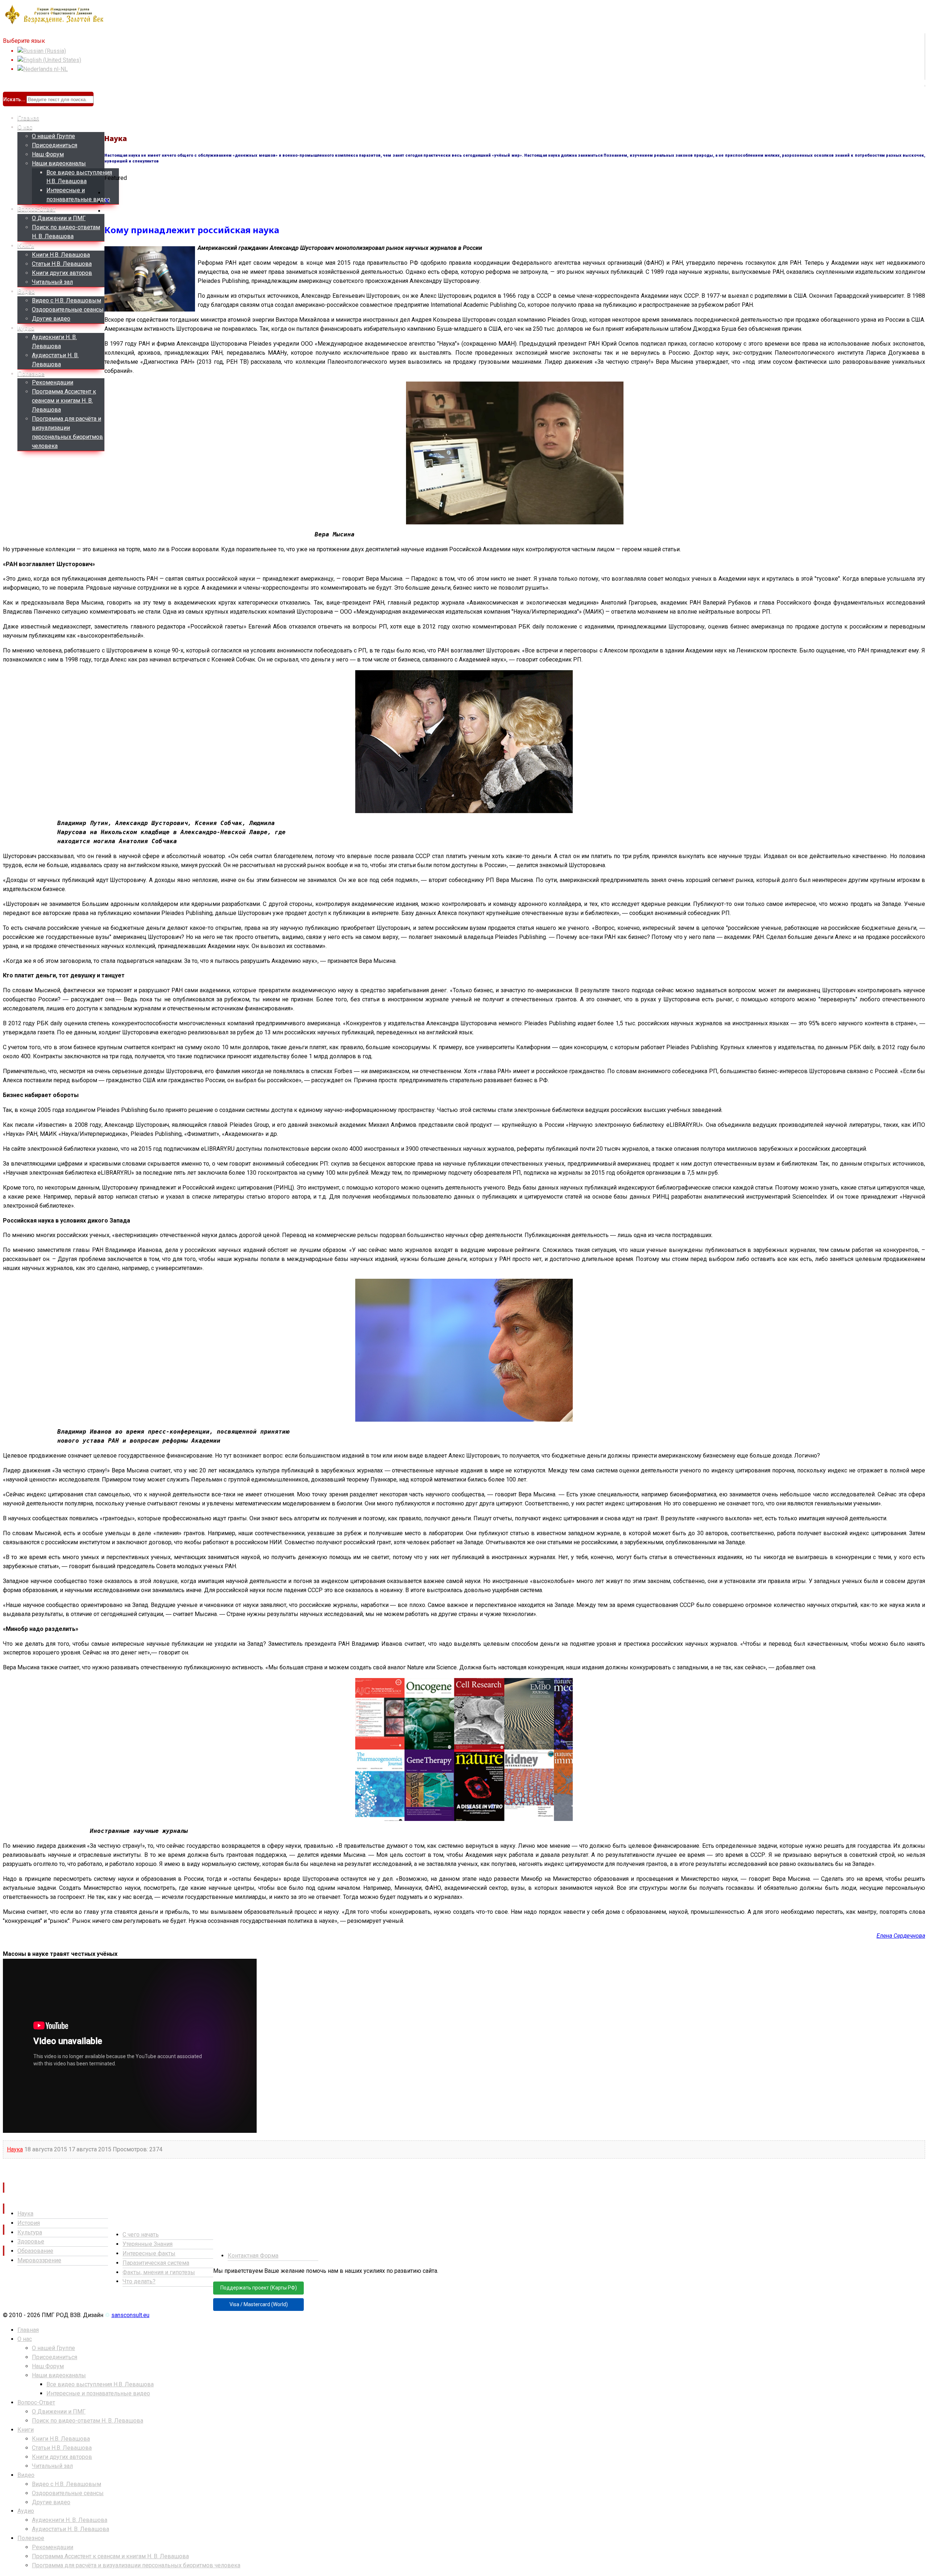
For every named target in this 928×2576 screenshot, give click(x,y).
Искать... (14, 99)
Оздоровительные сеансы (68, 310)
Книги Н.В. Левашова (61, 255)
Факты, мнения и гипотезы (159, 2272)
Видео (26, 291)
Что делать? (139, 2281)
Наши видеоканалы (59, 163)
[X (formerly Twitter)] (107, 202)
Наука (15, 2149)
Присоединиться (55, 145)
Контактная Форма (253, 2256)
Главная (28, 118)
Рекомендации (53, 382)
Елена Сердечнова (901, 1936)
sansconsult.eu (130, 2315)
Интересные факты (149, 2253)
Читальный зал (52, 282)
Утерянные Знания (148, 2244)
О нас (25, 127)
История (29, 2223)
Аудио (26, 328)
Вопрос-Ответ (37, 209)
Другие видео (51, 319)
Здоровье (31, 2241)
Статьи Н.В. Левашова (62, 264)
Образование (35, 2251)
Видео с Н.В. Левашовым (67, 300)
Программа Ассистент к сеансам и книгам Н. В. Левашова (64, 401)
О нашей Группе (53, 136)
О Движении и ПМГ (59, 218)
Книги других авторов (62, 273)
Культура (30, 2232)
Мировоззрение (39, 2260)
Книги (26, 246)
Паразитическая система (156, 2263)
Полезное (31, 374)
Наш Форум (48, 154)
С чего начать (141, 2235)
